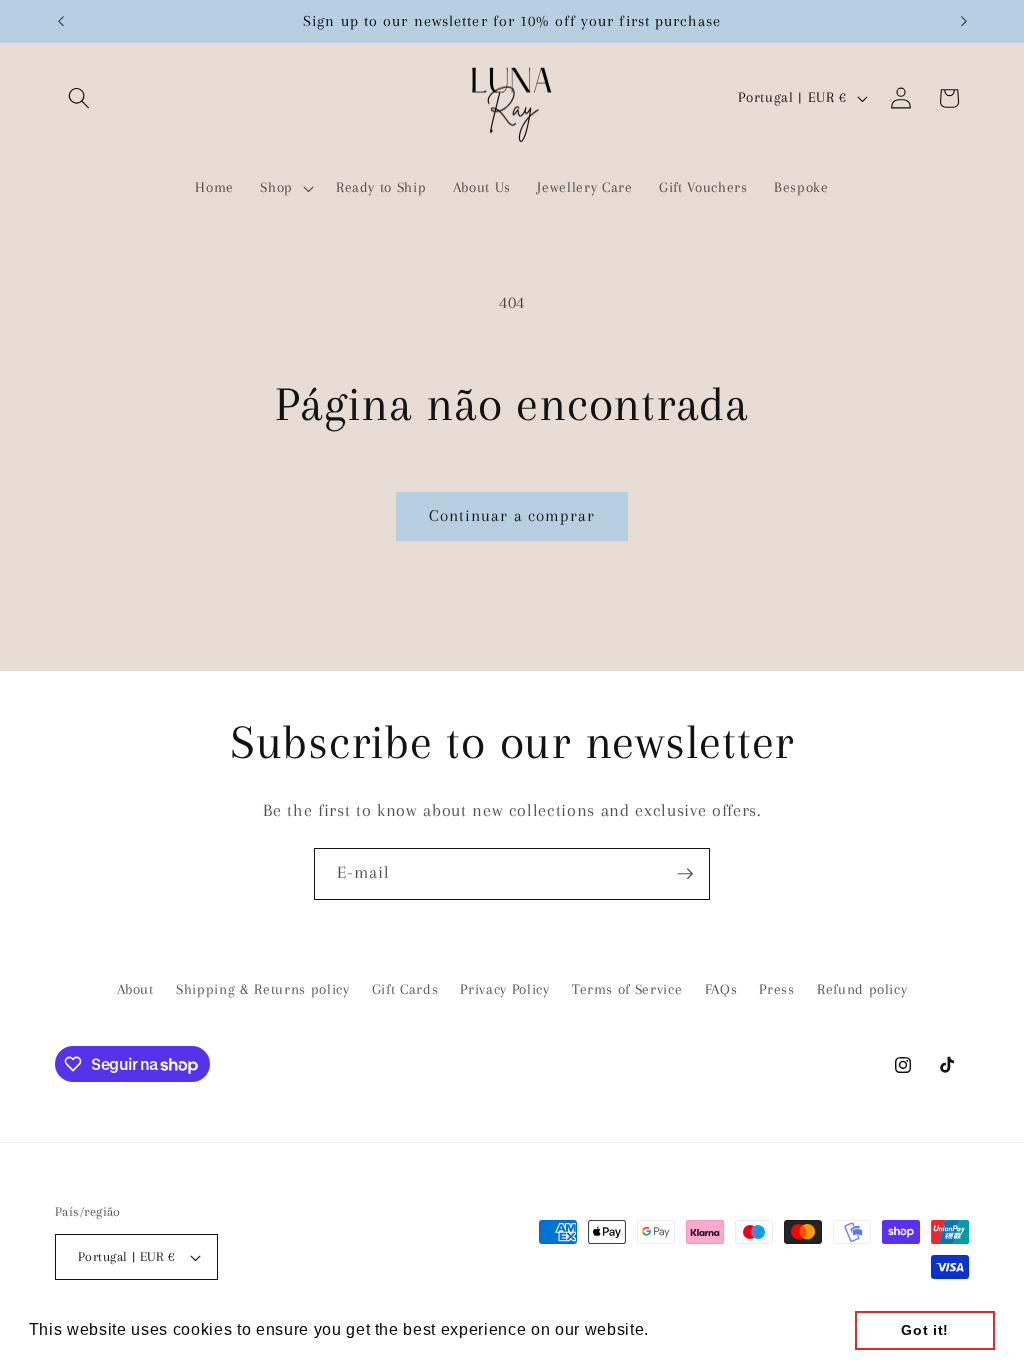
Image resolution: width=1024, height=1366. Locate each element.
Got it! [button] (925, 1330)
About (135, 989)
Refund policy (862, 989)
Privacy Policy (504, 989)
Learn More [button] (701, 1329)
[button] (79, 98)
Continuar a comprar (512, 516)
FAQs (721, 989)
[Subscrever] (685, 874)
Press (776, 989)
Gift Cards (405, 989)
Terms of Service (627, 989)
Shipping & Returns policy (263, 989)
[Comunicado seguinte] (964, 21)
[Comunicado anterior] (61, 21)
